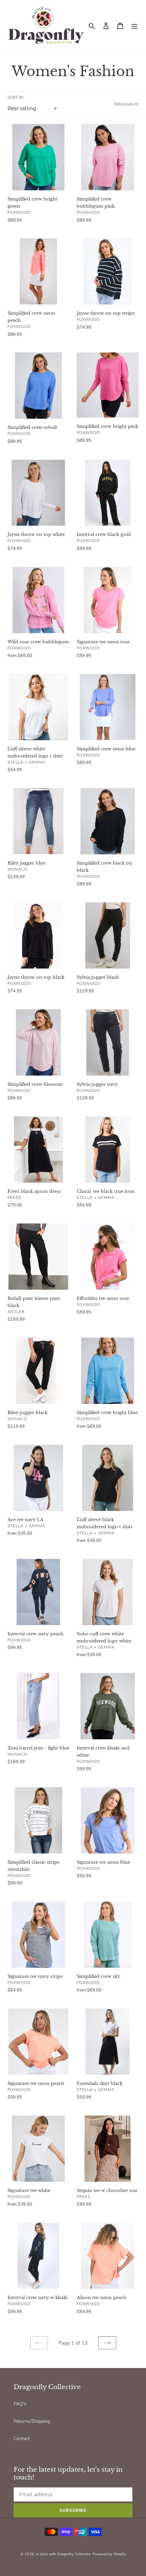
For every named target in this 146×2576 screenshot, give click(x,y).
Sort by (16, 98)
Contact (22, 2439)
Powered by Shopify (109, 2554)
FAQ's (20, 2404)
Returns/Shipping (32, 2421)
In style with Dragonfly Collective (63, 2554)
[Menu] (134, 25)
